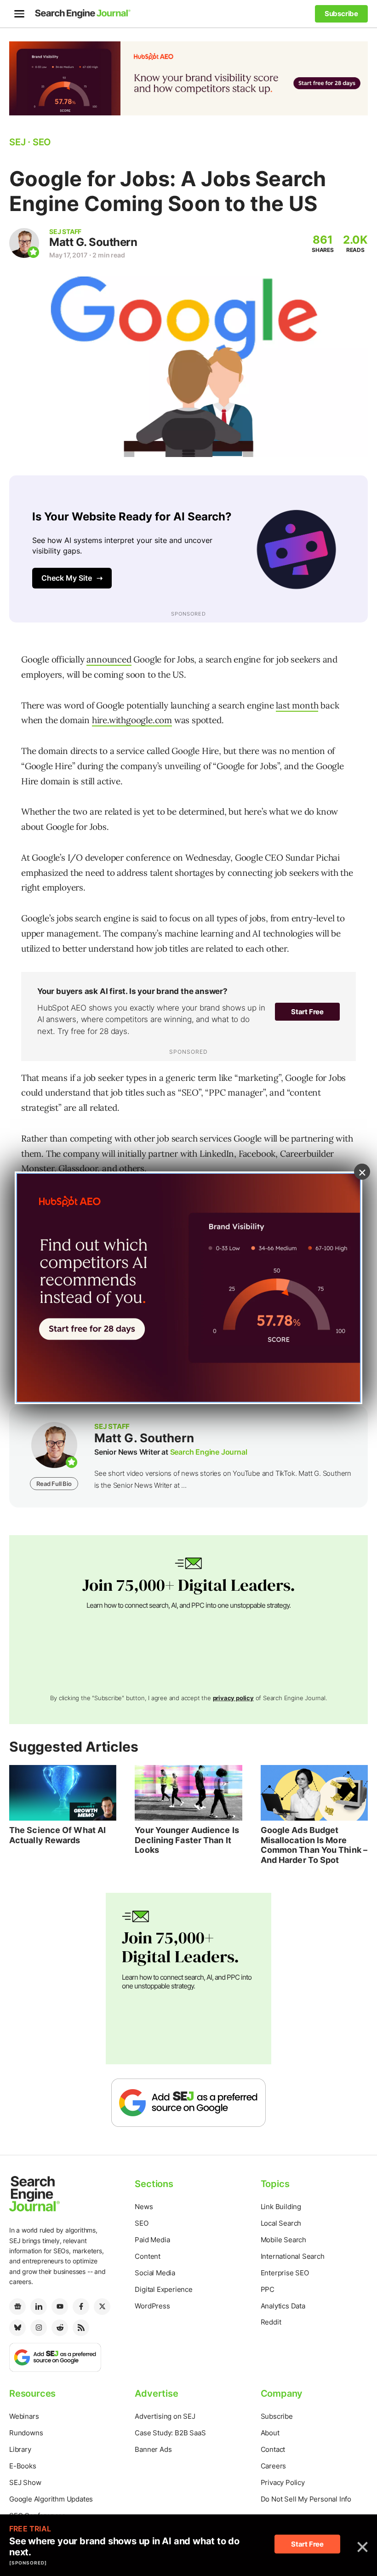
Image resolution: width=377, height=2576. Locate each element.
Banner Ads (153, 2449)
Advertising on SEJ (165, 2416)
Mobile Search (283, 2240)
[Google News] (17, 2307)
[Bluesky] (17, 2328)
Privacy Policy (283, 2482)
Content (148, 2256)
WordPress (152, 2306)
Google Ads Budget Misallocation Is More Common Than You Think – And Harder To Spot (314, 1845)
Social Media (155, 2273)
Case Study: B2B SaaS (170, 2433)
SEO (141, 2223)
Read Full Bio (54, 1484)
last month (297, 705)
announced (109, 659)
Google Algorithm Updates (51, 2499)
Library (20, 2449)
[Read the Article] (63, 1793)
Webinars (24, 2416)
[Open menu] (19, 14)
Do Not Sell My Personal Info (306, 2499)
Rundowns (26, 2433)
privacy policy (233, 1698)
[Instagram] (39, 2328)
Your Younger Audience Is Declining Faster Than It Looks (187, 1840)
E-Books (23, 2466)
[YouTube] (60, 2307)
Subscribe (277, 2416)
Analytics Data (283, 2306)
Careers (274, 2466)
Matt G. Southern (93, 242)
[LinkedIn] (39, 2307)
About (270, 2433)
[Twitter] (102, 2307)
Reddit (271, 2322)
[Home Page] (83, 14)
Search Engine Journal (209, 1452)
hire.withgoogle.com (132, 720)
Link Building (281, 2207)
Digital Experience (163, 2289)
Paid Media (152, 2240)
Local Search (281, 2223)
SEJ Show (25, 2482)
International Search (293, 2256)
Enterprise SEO (285, 2273)
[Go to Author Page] (24, 243)
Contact (273, 2449)
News (144, 2207)
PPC (268, 2289)
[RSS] (81, 2328)
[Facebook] (81, 2307)
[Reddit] (60, 2328)
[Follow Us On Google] (188, 2102)
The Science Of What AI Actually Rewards (57, 1835)
